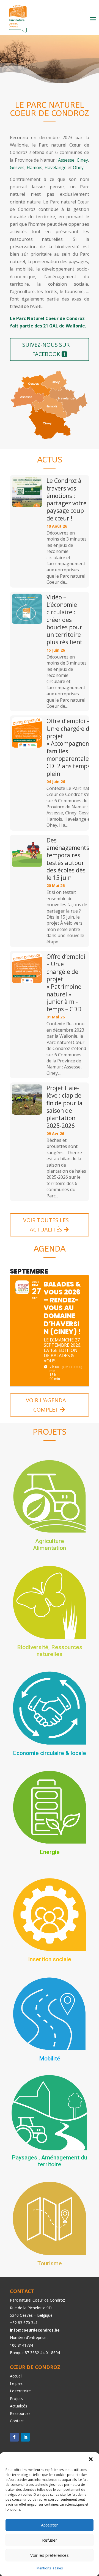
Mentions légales (50, 2568)
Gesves (17, 167)
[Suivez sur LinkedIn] (25, 2437)
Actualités (19, 2406)
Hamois (35, 167)
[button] (91, 2459)
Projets (16, 2399)
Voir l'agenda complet (46, 1405)
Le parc (16, 2383)
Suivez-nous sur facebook (46, 349)
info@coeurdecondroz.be (35, 2330)
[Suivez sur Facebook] (14, 2437)
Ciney (82, 160)
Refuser (50, 2540)
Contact (17, 2421)
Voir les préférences (50, 2555)
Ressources (20, 2413)
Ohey (78, 167)
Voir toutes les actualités (46, 1225)
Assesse (66, 160)
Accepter (50, 2525)
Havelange (56, 167)
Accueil (16, 2376)
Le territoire (20, 2391)
